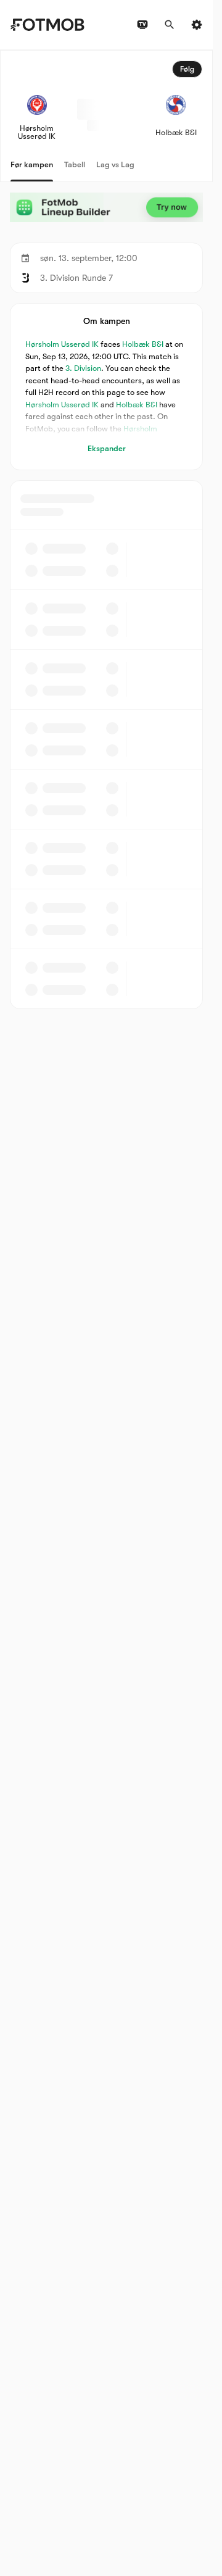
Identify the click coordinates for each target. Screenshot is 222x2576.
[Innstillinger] (197, 25)
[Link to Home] (47, 25)
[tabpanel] (106, 530)
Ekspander (107, 448)
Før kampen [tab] (32, 164)
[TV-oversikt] (142, 25)
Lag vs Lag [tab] (115, 164)
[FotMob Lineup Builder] (106, 208)
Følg (187, 69)
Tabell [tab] (75, 164)
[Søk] (170, 25)
